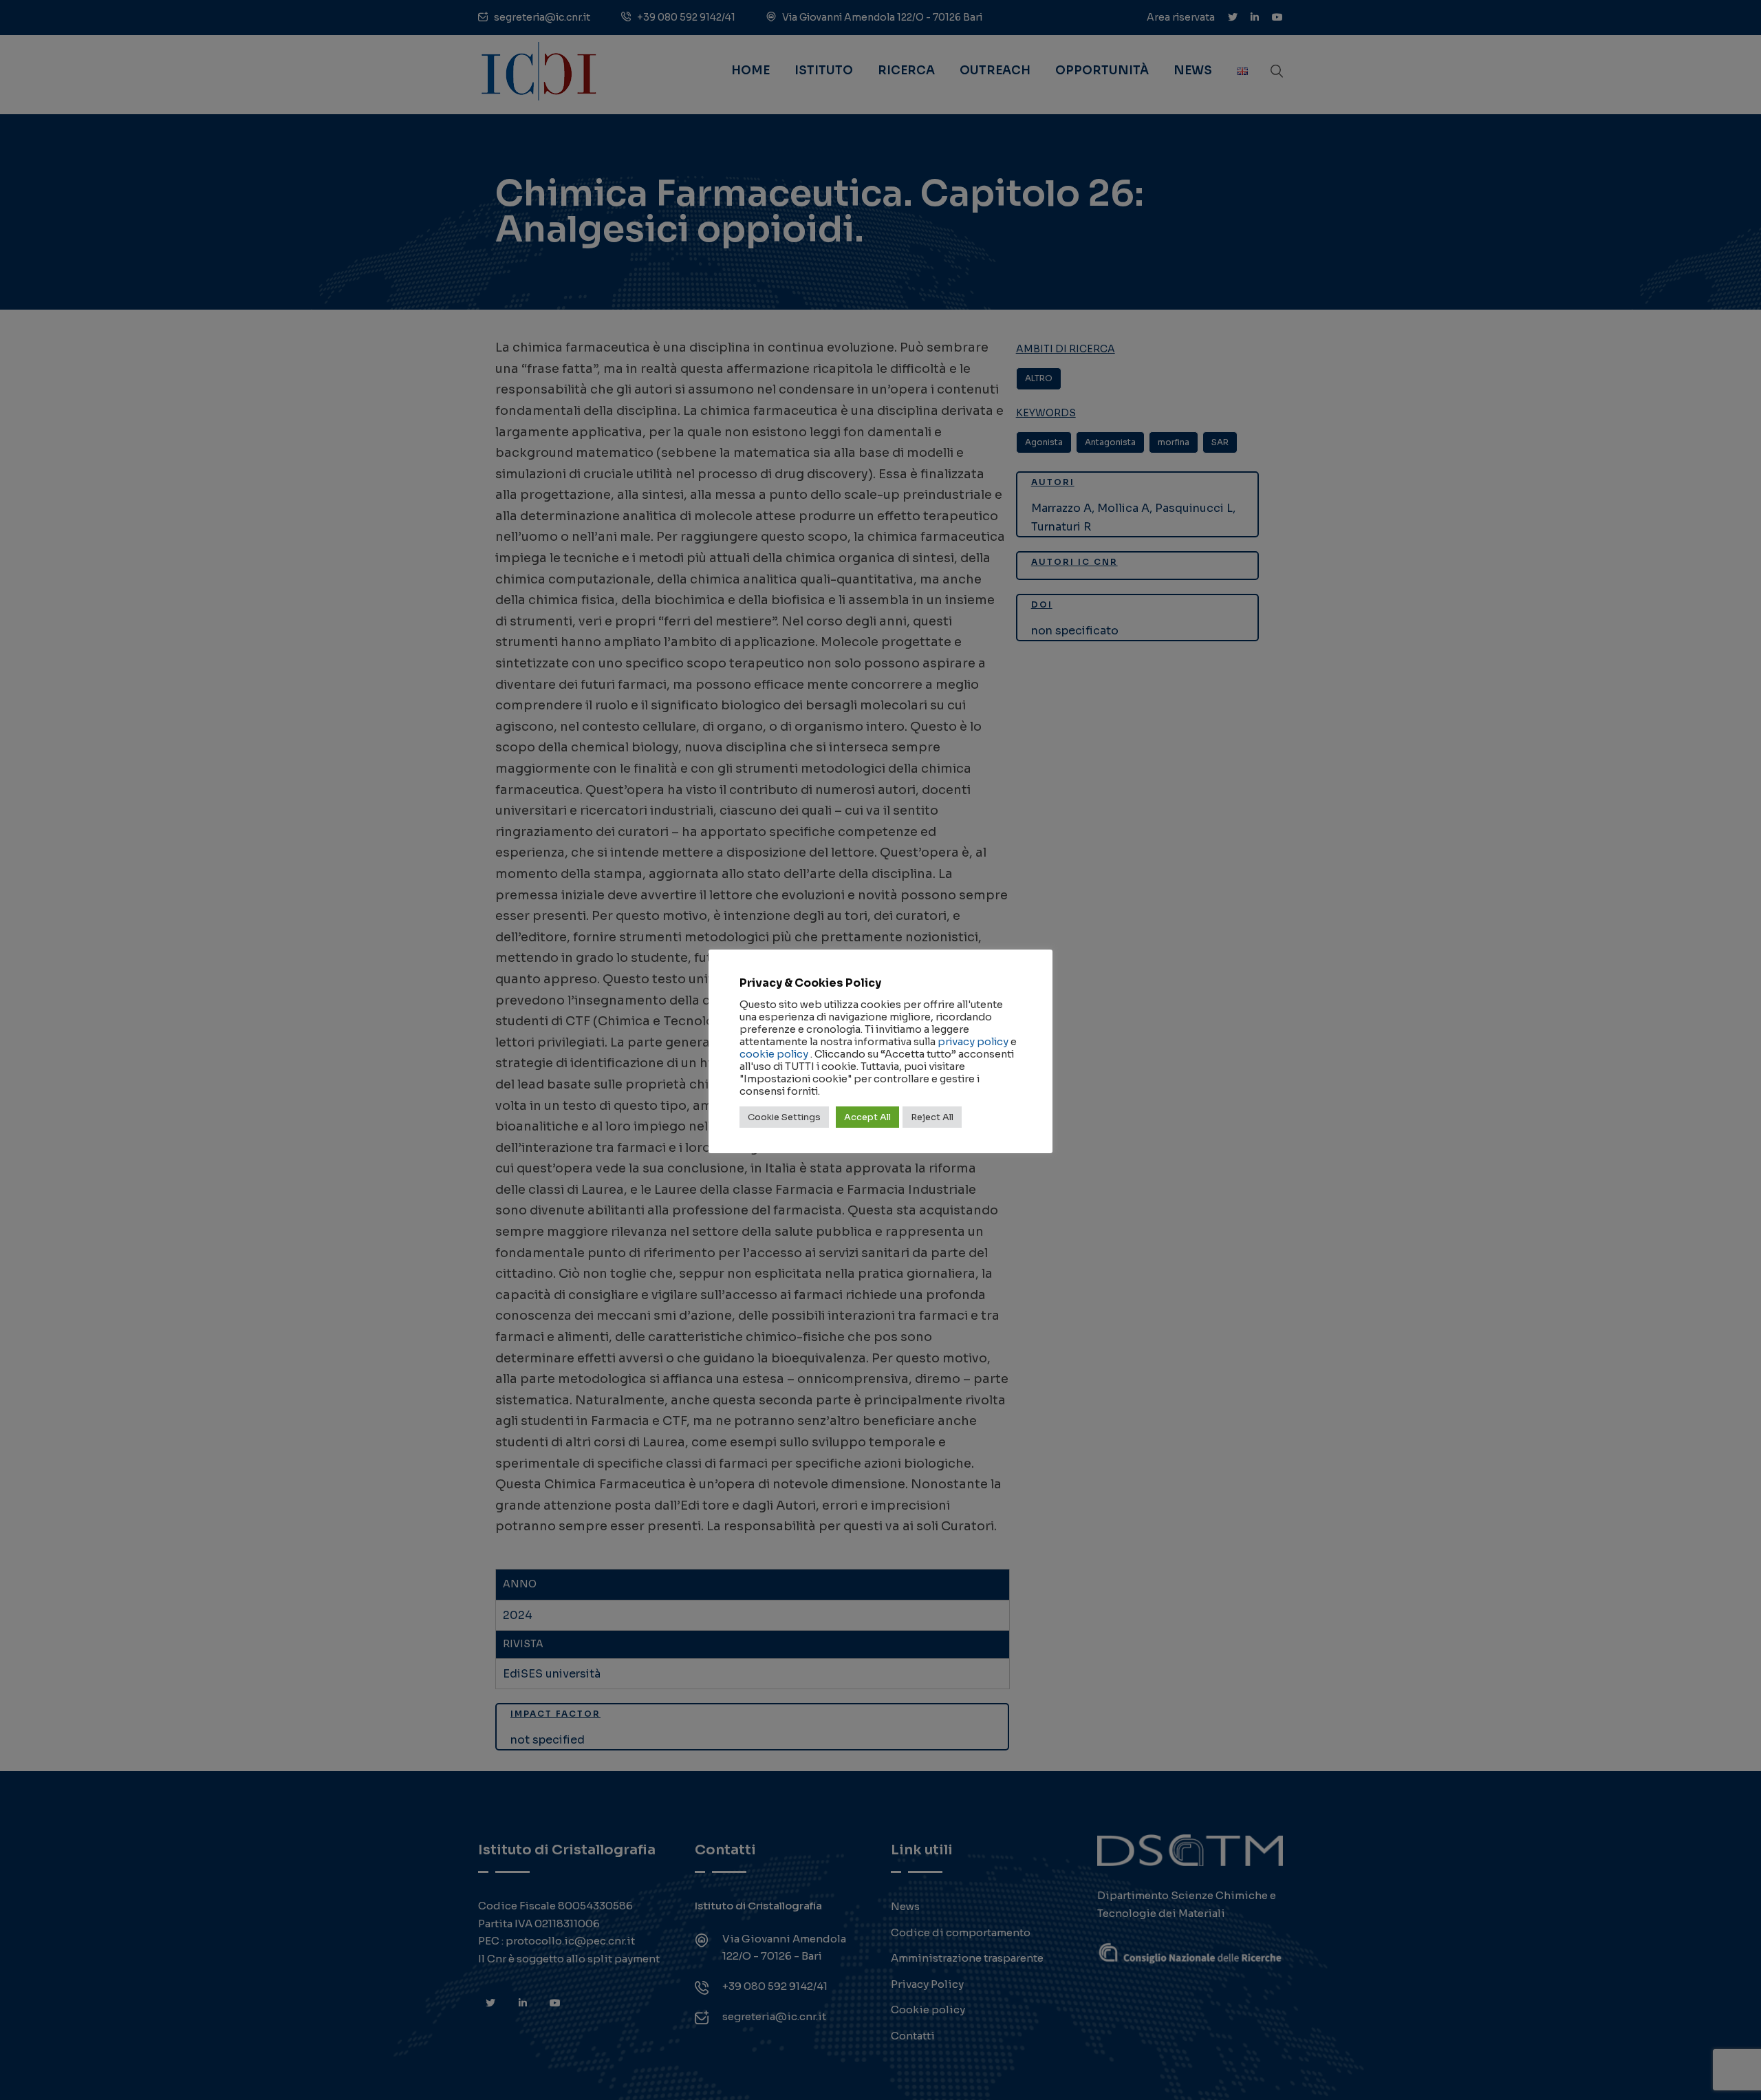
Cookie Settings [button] (784, 1117)
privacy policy (973, 1042)
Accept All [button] (867, 1117)
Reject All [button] (932, 1117)
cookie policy (774, 1054)
